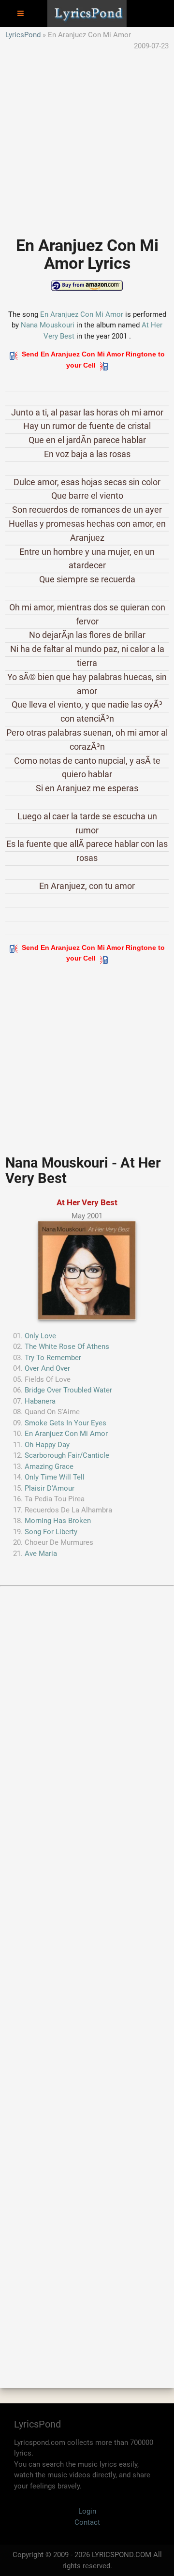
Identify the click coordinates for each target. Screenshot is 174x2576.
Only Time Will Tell (55, 1477)
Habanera (40, 1401)
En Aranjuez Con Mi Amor (82, 314)
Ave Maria (41, 1554)
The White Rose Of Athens (67, 1347)
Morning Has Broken (58, 1521)
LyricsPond (23, 35)
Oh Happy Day (47, 1445)
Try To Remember (53, 1358)
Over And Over (47, 1368)
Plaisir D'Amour (50, 1488)
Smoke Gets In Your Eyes (65, 1423)
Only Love (40, 1336)
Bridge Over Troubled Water (68, 1390)
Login (87, 2511)
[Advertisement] (87, 138)
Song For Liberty (51, 1532)
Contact (87, 2522)
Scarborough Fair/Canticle (67, 1455)
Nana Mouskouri (48, 325)
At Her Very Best (87, 1202)
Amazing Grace (49, 1466)
